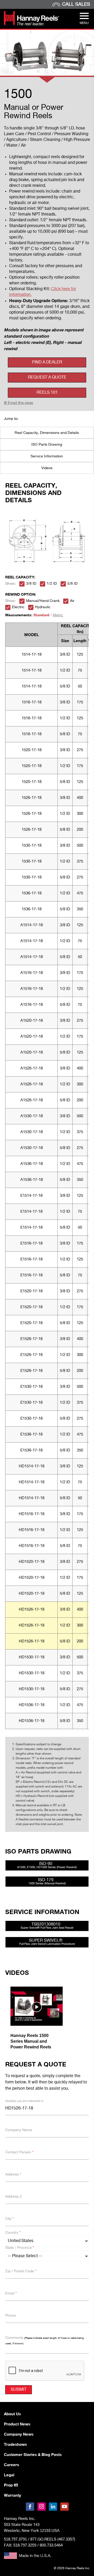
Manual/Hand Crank (43, 601)
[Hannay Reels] (31, 24)
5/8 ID (72, 584)
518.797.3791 (15, 2539)
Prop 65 (11, 2485)
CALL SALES (76, 4)
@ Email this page (19, 403)
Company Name (19, 2130)
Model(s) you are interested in (24, 2101)
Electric (18, 607)
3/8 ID (31, 584)
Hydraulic (43, 607)
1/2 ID (52, 584)
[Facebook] (30, 2507)
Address (13, 2174)
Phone (11, 2316)
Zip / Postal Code (21, 2271)
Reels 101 (47, 393)
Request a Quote (47, 378)
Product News (17, 2424)
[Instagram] (42, 2507)
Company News (19, 2434)
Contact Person (19, 2152)
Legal (9, 2475)
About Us (12, 2414)
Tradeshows (15, 2444)
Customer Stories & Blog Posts (33, 2454)
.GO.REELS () (53, 2539)
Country (13, 2233)
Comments (45, 2340)
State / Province (20, 2248)
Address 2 (14, 2197)
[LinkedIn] (53, 2507)
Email (11, 2293)
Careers (11, 2465)
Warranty (13, 2495)
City (10, 2219)
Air (72, 601)
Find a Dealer (47, 362)
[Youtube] (64, 2507)
